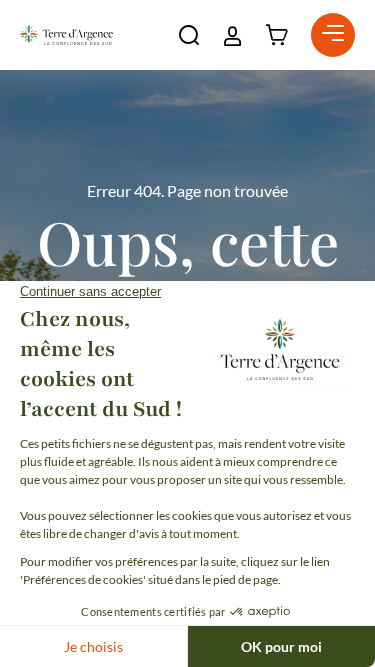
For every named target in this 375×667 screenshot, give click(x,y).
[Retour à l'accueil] (66, 35)
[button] (189, 35)
